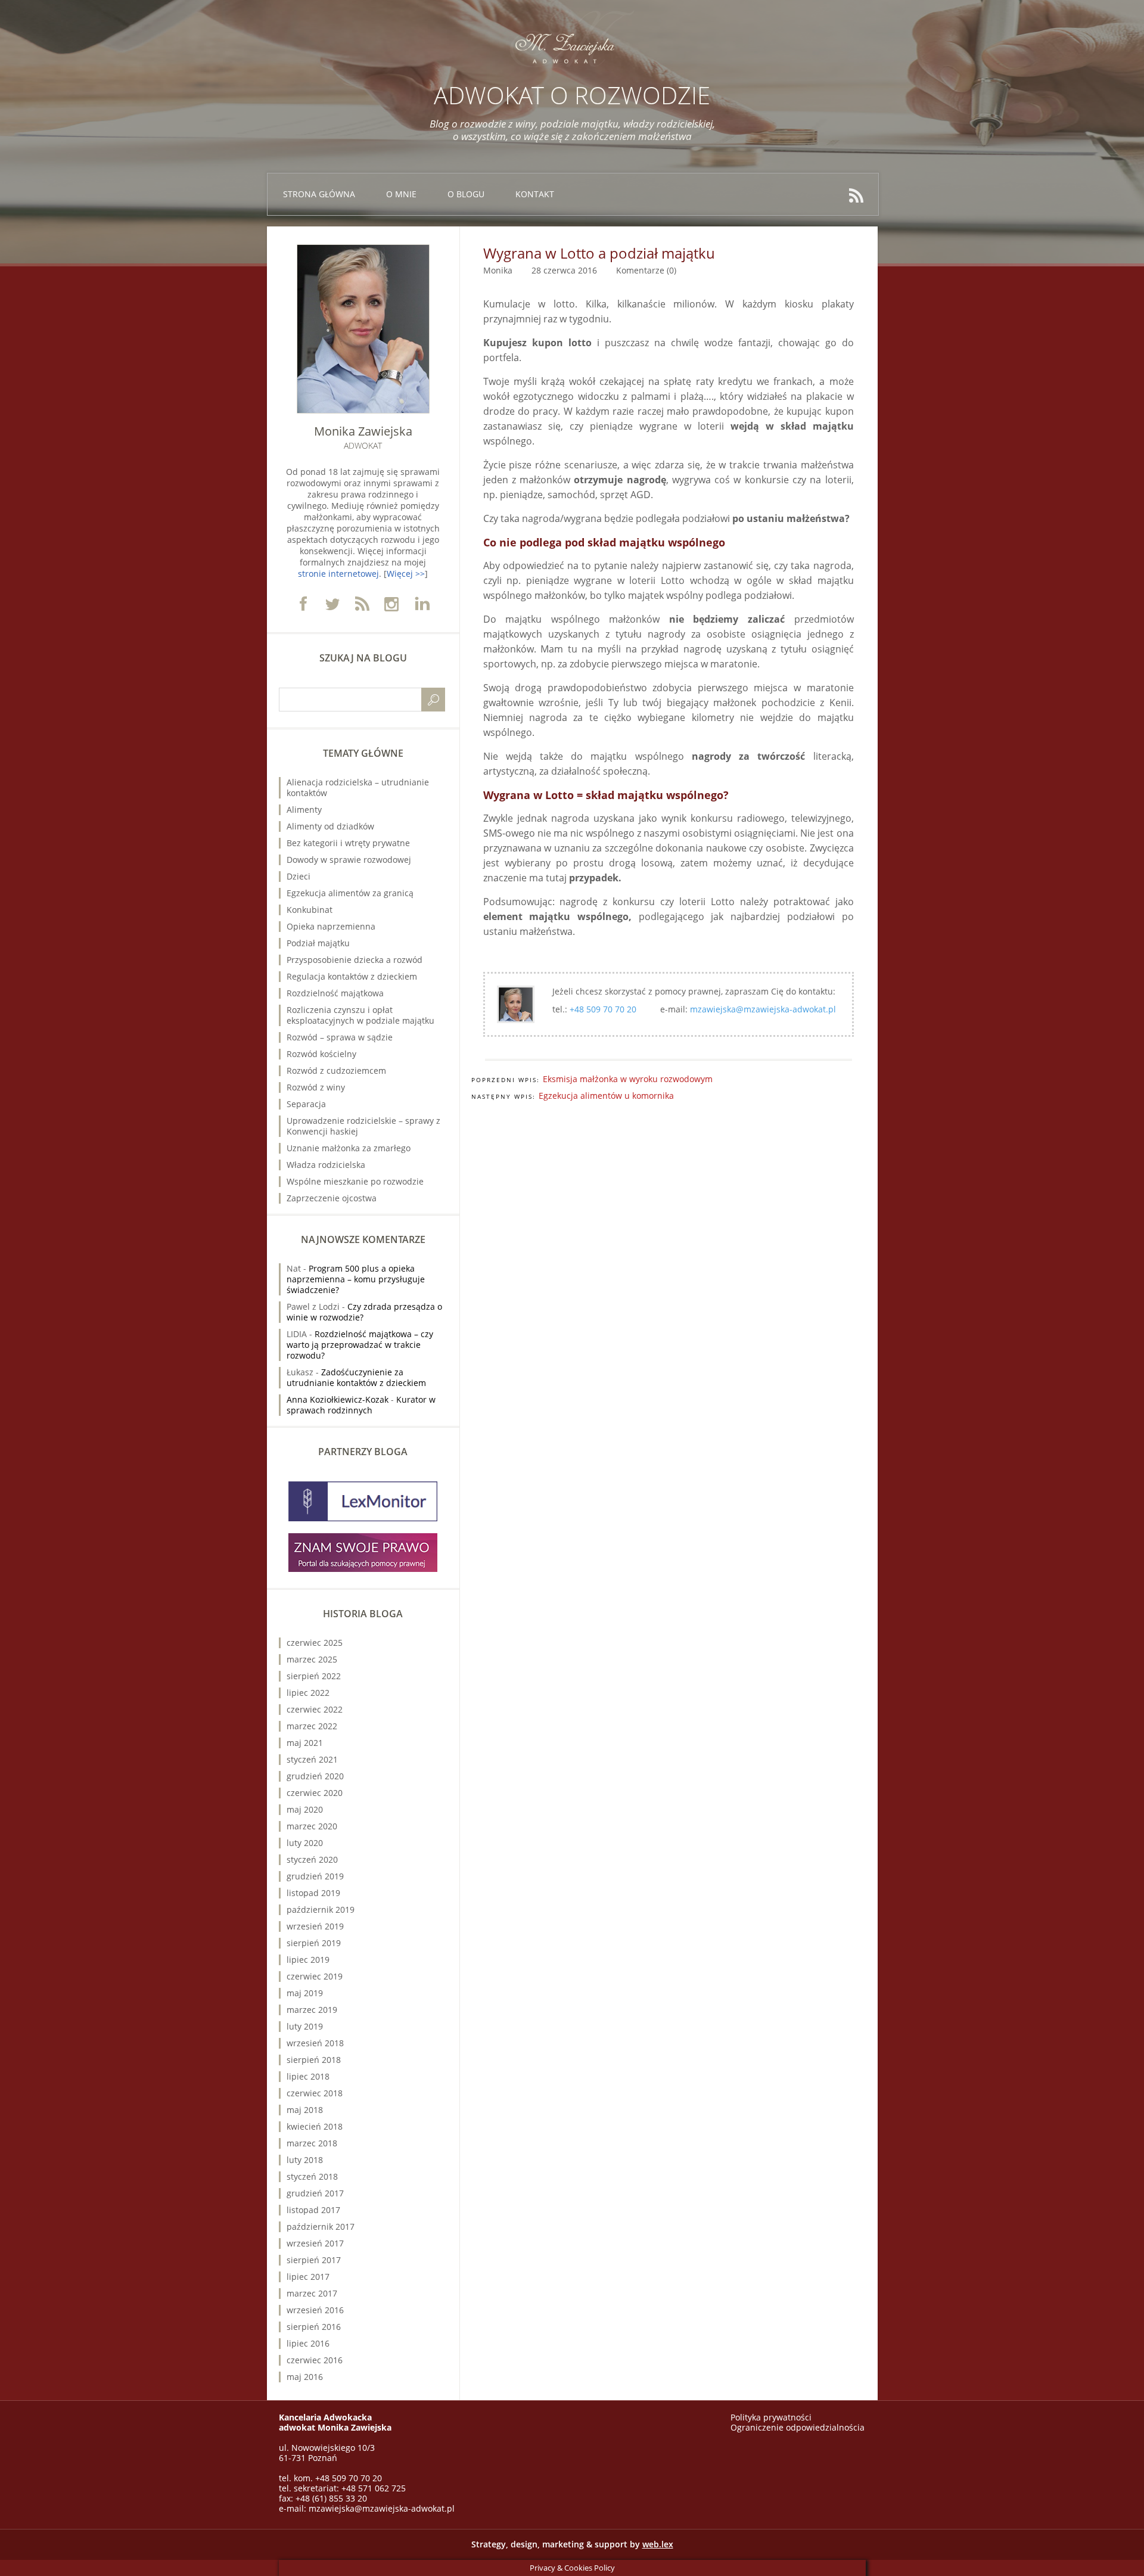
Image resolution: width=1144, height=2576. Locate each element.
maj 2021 (305, 1743)
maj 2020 (305, 1809)
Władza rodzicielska (326, 1165)
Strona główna (319, 194)
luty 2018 (305, 2160)
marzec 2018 (312, 2143)
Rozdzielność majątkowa (335, 993)
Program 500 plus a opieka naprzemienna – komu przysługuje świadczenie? (356, 1279)
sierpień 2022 (314, 1676)
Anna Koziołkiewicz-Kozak (338, 1399)
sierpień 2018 (314, 2060)
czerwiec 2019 (315, 1976)
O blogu (466, 194)
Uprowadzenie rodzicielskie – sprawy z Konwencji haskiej (363, 1126)
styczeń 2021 (312, 1759)
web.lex (658, 2544)
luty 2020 (305, 1843)
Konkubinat (310, 910)
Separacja (306, 1104)
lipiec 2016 (308, 2343)
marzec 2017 (312, 2293)
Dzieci (299, 876)
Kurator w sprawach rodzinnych (361, 1405)
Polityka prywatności (771, 2417)
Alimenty (304, 810)
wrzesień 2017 (315, 2243)
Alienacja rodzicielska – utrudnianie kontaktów (358, 787)
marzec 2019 (312, 2010)
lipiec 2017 (308, 2277)
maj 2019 (305, 1993)
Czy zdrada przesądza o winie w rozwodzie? (364, 1312)
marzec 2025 (312, 1659)
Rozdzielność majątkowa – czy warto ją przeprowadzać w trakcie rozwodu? (360, 1345)
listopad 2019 (313, 1893)
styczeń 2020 (312, 1859)
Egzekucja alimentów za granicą (350, 893)
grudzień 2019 (315, 1876)
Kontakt (535, 194)
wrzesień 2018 (315, 2043)
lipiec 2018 (308, 2076)
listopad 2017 (313, 2210)
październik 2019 (321, 1910)
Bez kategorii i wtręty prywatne (348, 843)
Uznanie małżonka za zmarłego (349, 1148)
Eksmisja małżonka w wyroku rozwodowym (628, 1079)
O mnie (401, 194)
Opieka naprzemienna (331, 926)
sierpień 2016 (314, 2327)
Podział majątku (318, 943)
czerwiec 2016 (315, 2360)
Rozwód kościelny (321, 1054)
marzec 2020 (312, 1826)
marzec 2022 (312, 1726)
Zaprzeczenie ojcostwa (332, 1198)
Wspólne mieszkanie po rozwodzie (355, 1181)
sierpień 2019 (314, 1943)
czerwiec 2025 (315, 1643)
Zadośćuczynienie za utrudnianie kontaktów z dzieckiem (356, 1377)
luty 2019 (305, 2026)
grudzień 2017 (315, 2193)
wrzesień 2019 (315, 1926)
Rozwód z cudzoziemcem (336, 1071)
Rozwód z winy (316, 1087)
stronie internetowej (338, 574)
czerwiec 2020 (315, 1793)
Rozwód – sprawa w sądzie (340, 1037)
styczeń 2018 (312, 2176)
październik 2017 (321, 2227)
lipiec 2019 (308, 1960)
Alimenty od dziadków (330, 826)
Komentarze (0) (646, 270)
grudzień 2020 (315, 1776)
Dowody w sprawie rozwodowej (349, 860)
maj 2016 (305, 2377)
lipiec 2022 (308, 1693)
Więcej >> (406, 574)
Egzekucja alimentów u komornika (606, 1096)
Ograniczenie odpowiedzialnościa (798, 2427)
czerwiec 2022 (315, 1709)
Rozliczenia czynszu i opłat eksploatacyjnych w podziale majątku (360, 1015)
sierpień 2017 (314, 2260)
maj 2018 (305, 2110)
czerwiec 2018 (315, 2093)
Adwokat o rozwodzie (572, 95)
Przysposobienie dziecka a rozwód (355, 960)
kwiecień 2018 (315, 2126)
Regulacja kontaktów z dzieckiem (352, 976)
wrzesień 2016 (315, 2310)
